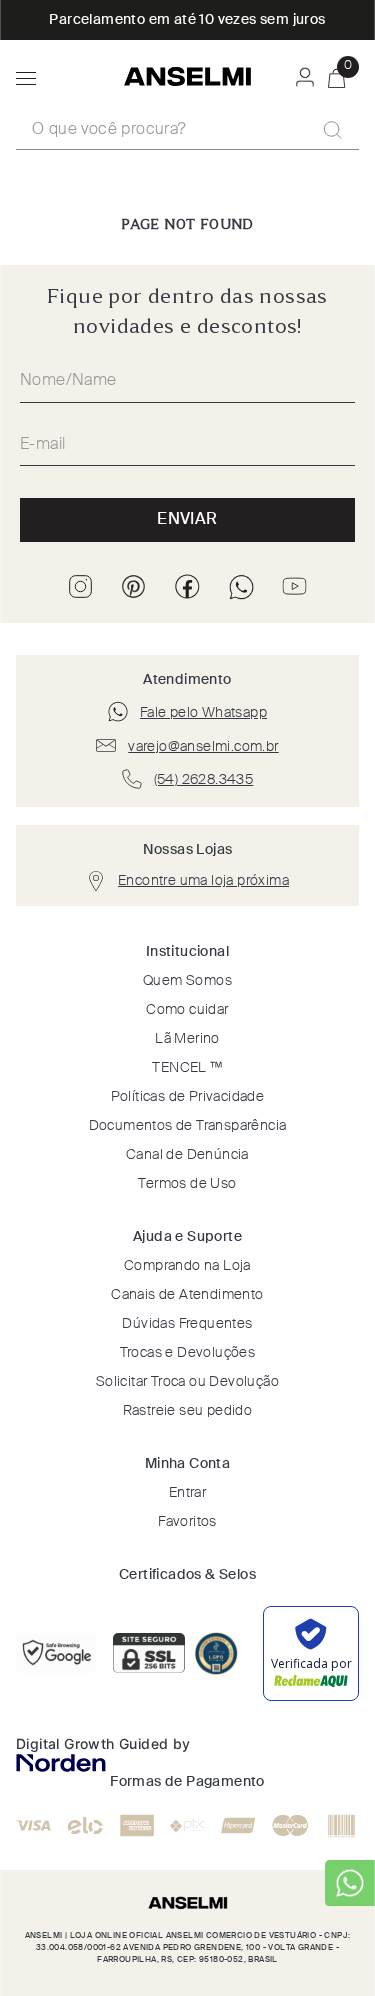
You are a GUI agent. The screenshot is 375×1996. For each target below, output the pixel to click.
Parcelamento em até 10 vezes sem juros (187, 20)
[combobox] (187, 131)
